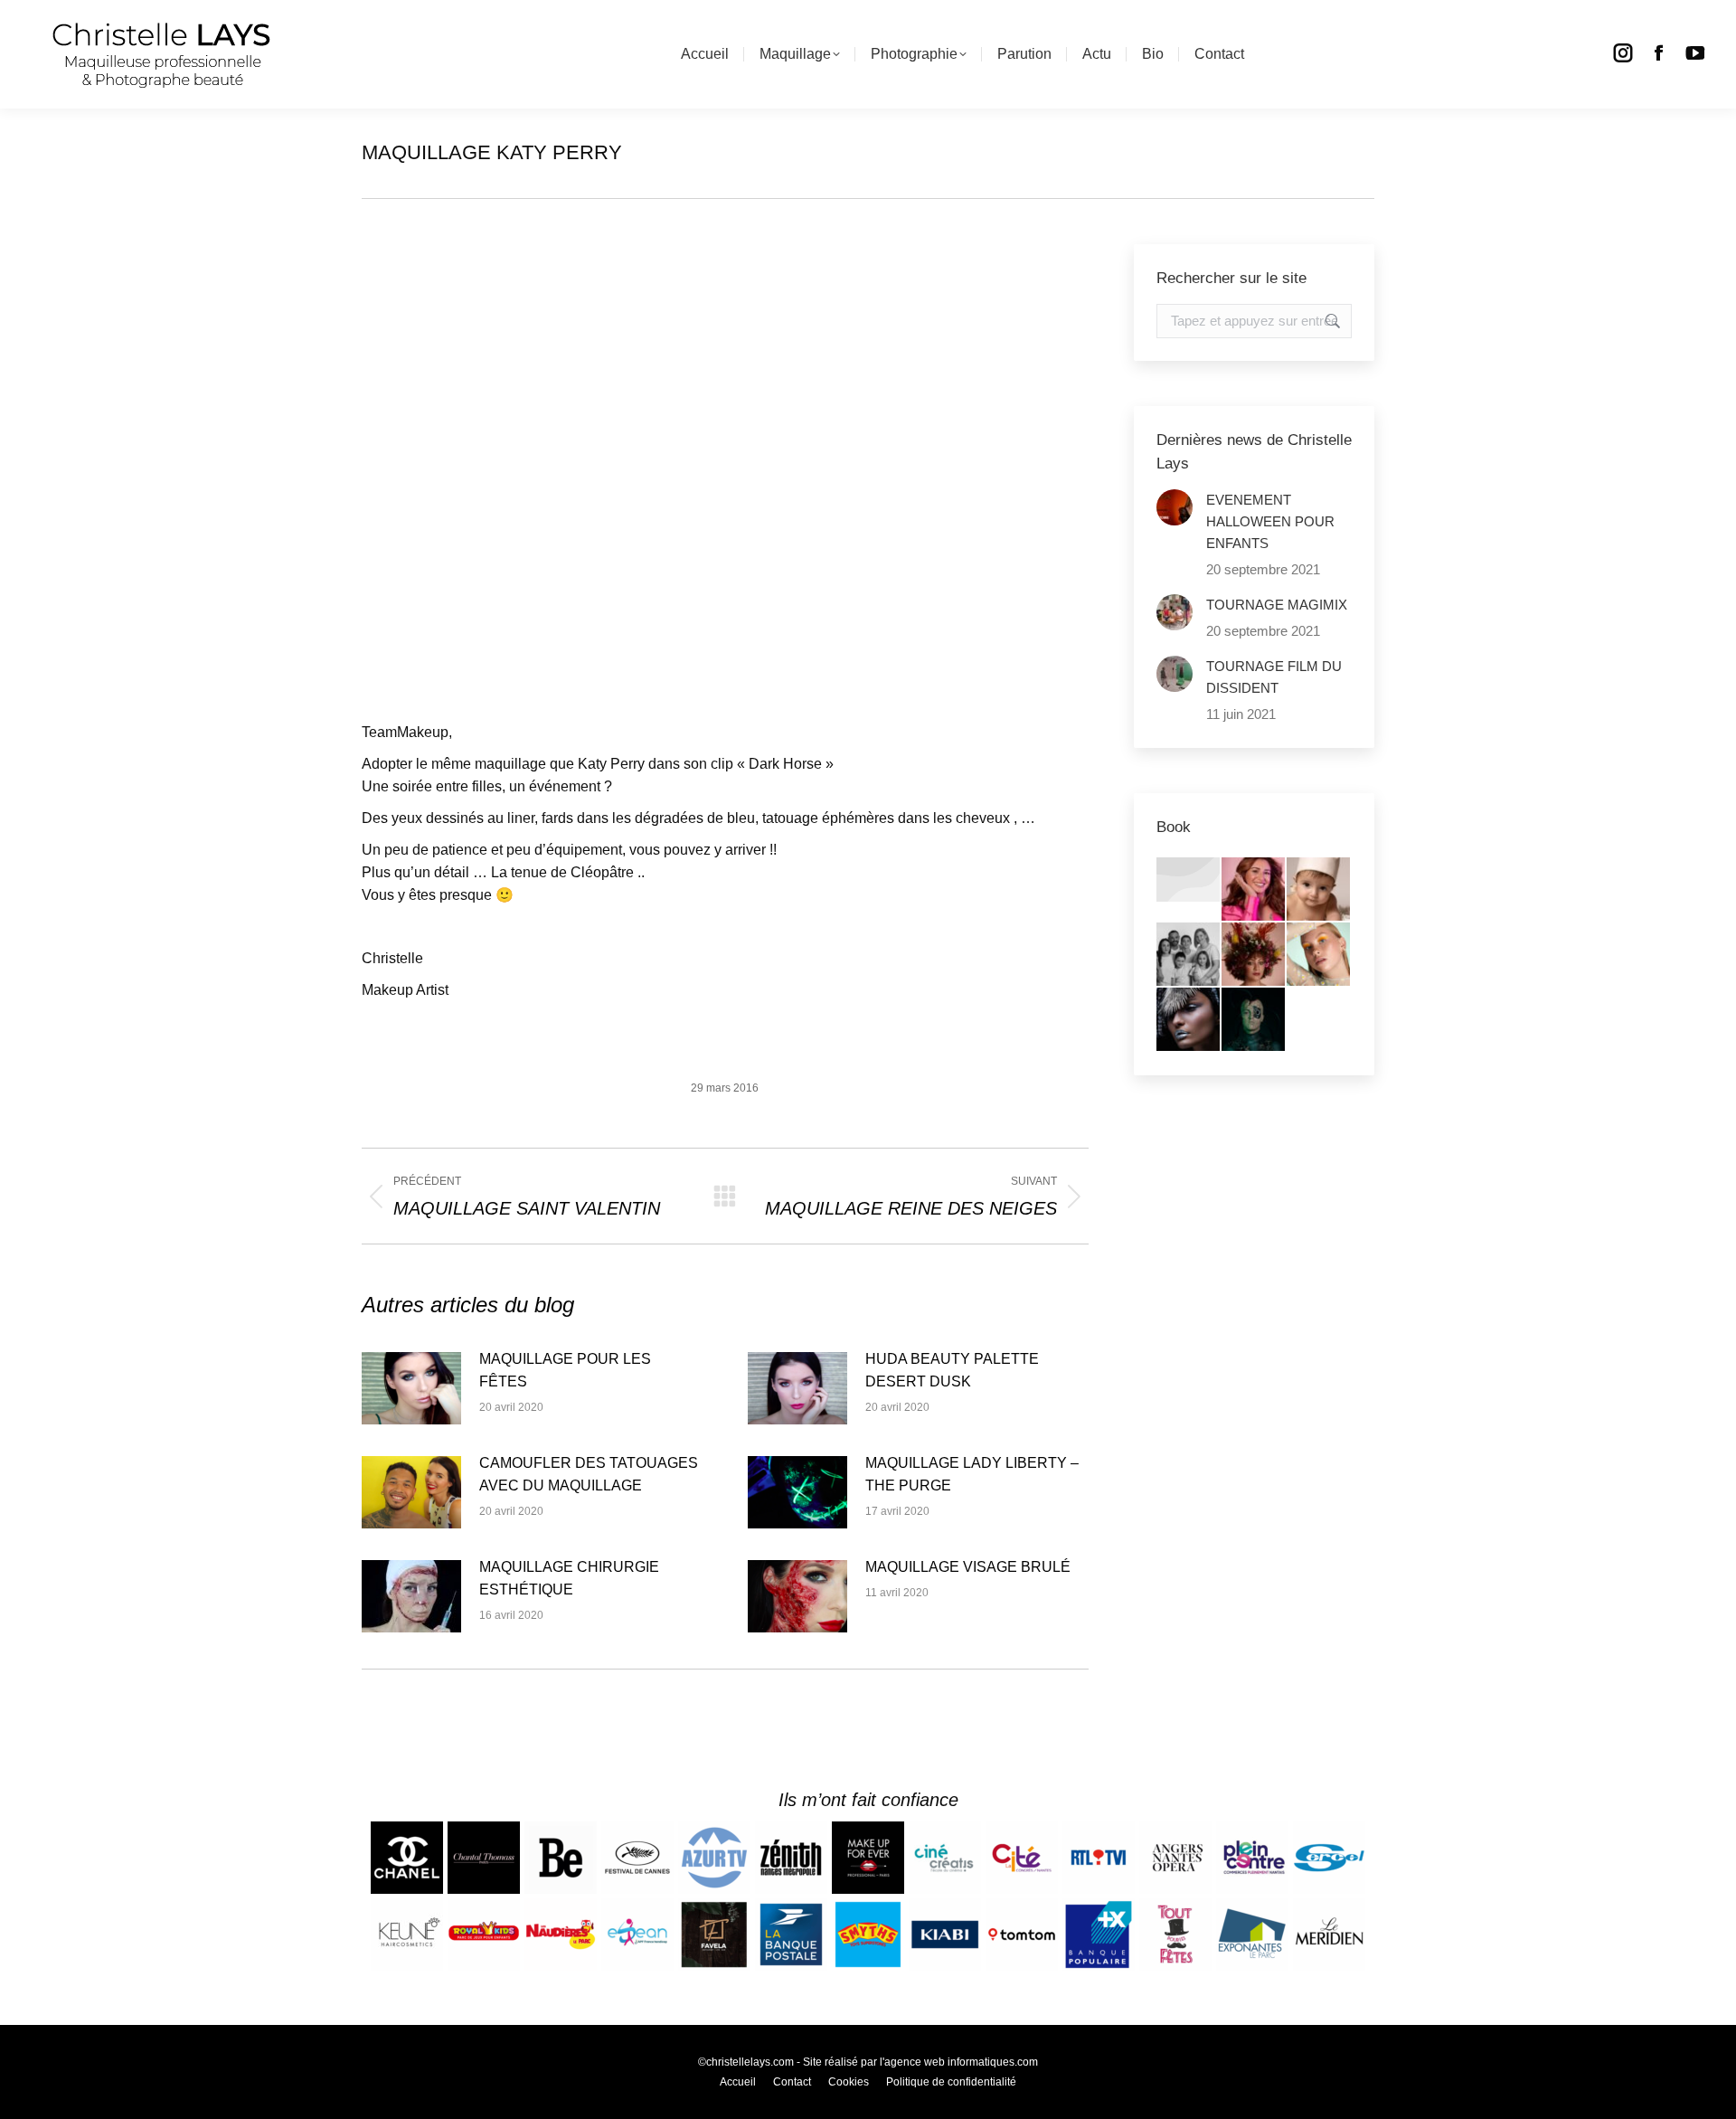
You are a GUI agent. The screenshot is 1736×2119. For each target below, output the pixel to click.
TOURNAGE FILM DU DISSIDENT (1274, 677)
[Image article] (411, 1388)
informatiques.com (993, 2062)
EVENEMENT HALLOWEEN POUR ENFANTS (1270, 521)
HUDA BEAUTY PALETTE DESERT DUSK (952, 1370)
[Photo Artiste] (1254, 955)
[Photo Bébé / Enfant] (1319, 890)
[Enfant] (1189, 880)
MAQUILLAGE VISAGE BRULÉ (968, 1567)
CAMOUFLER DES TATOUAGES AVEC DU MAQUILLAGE (589, 1474)
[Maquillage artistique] (1189, 1020)
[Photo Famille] (1189, 955)
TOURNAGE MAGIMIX (1277, 605)
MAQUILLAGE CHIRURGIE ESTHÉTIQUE (569, 1578)
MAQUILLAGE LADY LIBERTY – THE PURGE (972, 1474)
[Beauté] (1319, 955)
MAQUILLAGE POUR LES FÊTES (565, 1370)
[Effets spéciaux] (1254, 1020)
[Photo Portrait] (1254, 890)
